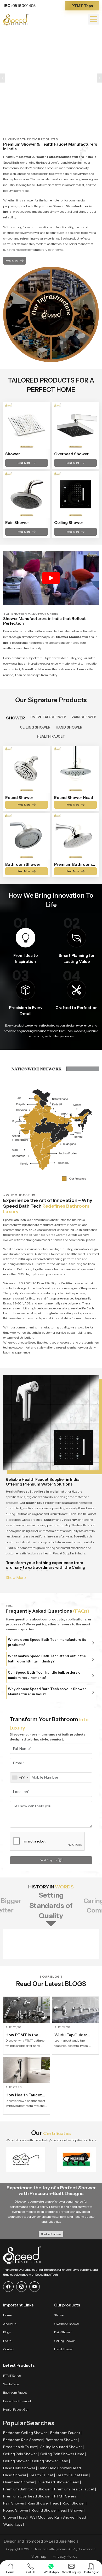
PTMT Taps (82, 6)
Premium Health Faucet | (75, 2489)
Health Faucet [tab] (51, 736)
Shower (59, 2315)
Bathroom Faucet (15, 2392)
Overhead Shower (67, 2324)
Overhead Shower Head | (59, 2482)
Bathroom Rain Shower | (24, 2440)
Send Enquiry (48, 1860)
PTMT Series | (66, 2496)
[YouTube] (35, 2287)
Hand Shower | (16, 2475)
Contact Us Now (51, 2234)
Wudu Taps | (13, 2524)
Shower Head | (16, 2517)
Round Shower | (17, 2510)
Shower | (78, 2510)
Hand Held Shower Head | (60, 2468)
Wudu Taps (11, 2384)
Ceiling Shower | (17, 2461)
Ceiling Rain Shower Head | (63, 2454)
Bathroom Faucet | (66, 2433)
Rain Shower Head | (44, 2503)
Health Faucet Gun (16, 2409)
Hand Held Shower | (20, 2468)
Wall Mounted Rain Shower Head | (59, 2517)
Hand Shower (64, 2349)
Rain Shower (63, 2332)
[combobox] (20, 1778)
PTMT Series (12, 2375)
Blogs (7, 2332)
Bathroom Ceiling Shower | (26, 2433)
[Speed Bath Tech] (16, 19)
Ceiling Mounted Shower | (62, 2447)
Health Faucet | (42, 2475)
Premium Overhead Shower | (28, 2496)
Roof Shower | (75, 2503)
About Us (10, 2324)
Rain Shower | (15, 2503)
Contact (9, 2349)
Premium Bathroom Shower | (28, 2489)
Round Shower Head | (50, 2510)
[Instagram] (21, 2287)
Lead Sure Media (64, 2541)
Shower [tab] (16, 718)
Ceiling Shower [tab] (35, 727)
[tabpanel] (51, 811)
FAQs (7, 2341)
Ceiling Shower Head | (51, 2461)
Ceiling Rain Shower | (21, 2454)
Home (7, 2315)
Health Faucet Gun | (73, 2475)
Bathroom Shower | (62, 2440)
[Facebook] (8, 2287)
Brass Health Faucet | (21, 2447)
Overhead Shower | (20, 2482)
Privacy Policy (65, 2556)
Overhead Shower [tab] (48, 717)
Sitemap (39, 2556)
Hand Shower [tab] (69, 727)
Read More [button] (12, 261)
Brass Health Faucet (17, 2401)
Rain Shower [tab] (84, 717)
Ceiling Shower (65, 2341)
